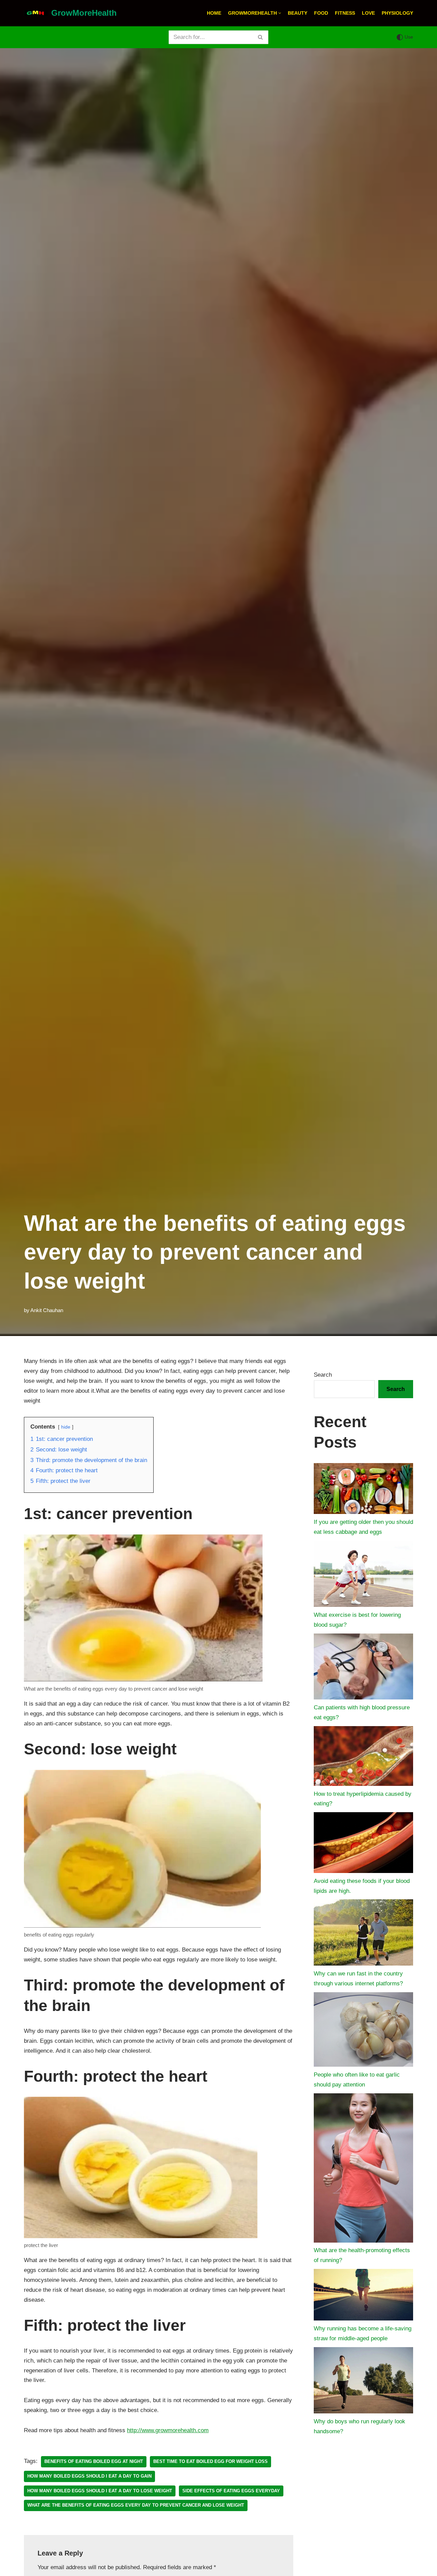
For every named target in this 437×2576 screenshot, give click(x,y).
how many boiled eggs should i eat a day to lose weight (100, 2491)
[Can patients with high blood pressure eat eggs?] (363, 1668)
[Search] (261, 37)
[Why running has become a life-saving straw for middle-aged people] (363, 2296)
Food (321, 13)
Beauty (298, 13)
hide (66, 1427)
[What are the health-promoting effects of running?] (363, 2170)
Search (323, 1375)
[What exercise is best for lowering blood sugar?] (363, 1575)
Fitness (345, 13)
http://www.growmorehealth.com (168, 2430)
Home (214, 13)
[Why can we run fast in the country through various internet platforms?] (363, 1934)
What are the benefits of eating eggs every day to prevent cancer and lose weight (136, 2505)
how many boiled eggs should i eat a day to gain (89, 2476)
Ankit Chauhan (47, 1310)
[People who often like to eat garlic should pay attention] (363, 2031)
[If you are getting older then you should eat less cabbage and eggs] (363, 1490)
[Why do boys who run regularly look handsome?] (363, 2382)
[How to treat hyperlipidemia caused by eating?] (363, 1758)
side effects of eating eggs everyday (231, 2491)
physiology (397, 13)
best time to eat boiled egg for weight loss (210, 2461)
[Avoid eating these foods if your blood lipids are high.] (363, 1844)
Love (368, 13)
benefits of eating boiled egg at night (94, 2461)
